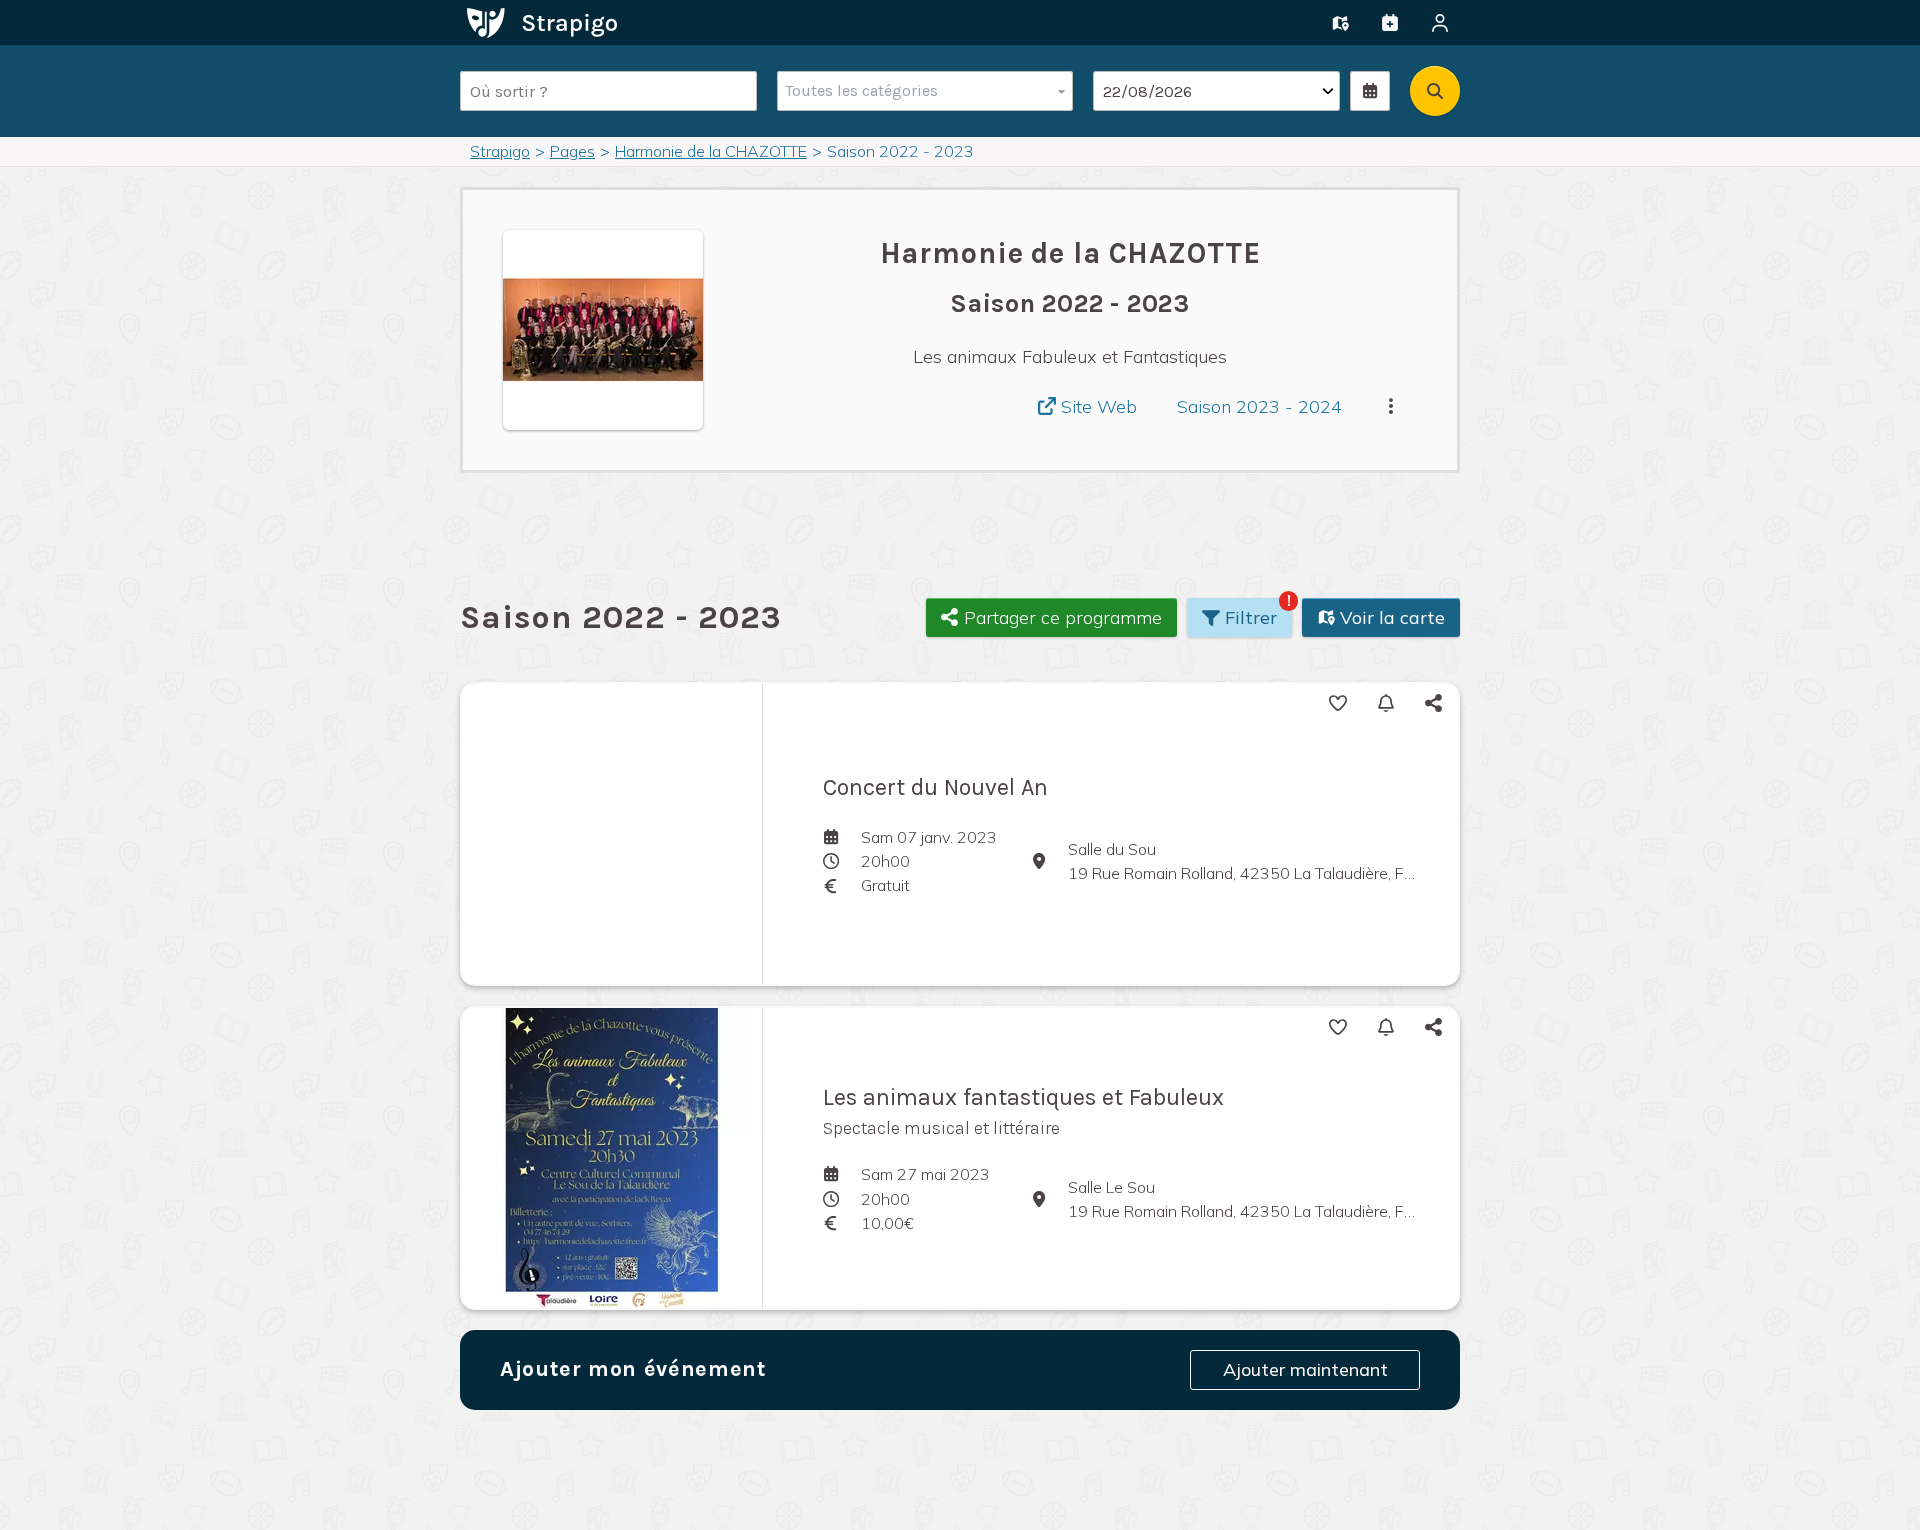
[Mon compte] (1440, 23)
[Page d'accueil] (542, 21)
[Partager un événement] (1390, 23)
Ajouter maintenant (1305, 1369)
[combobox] (920, 91)
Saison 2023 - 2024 (1259, 406)
